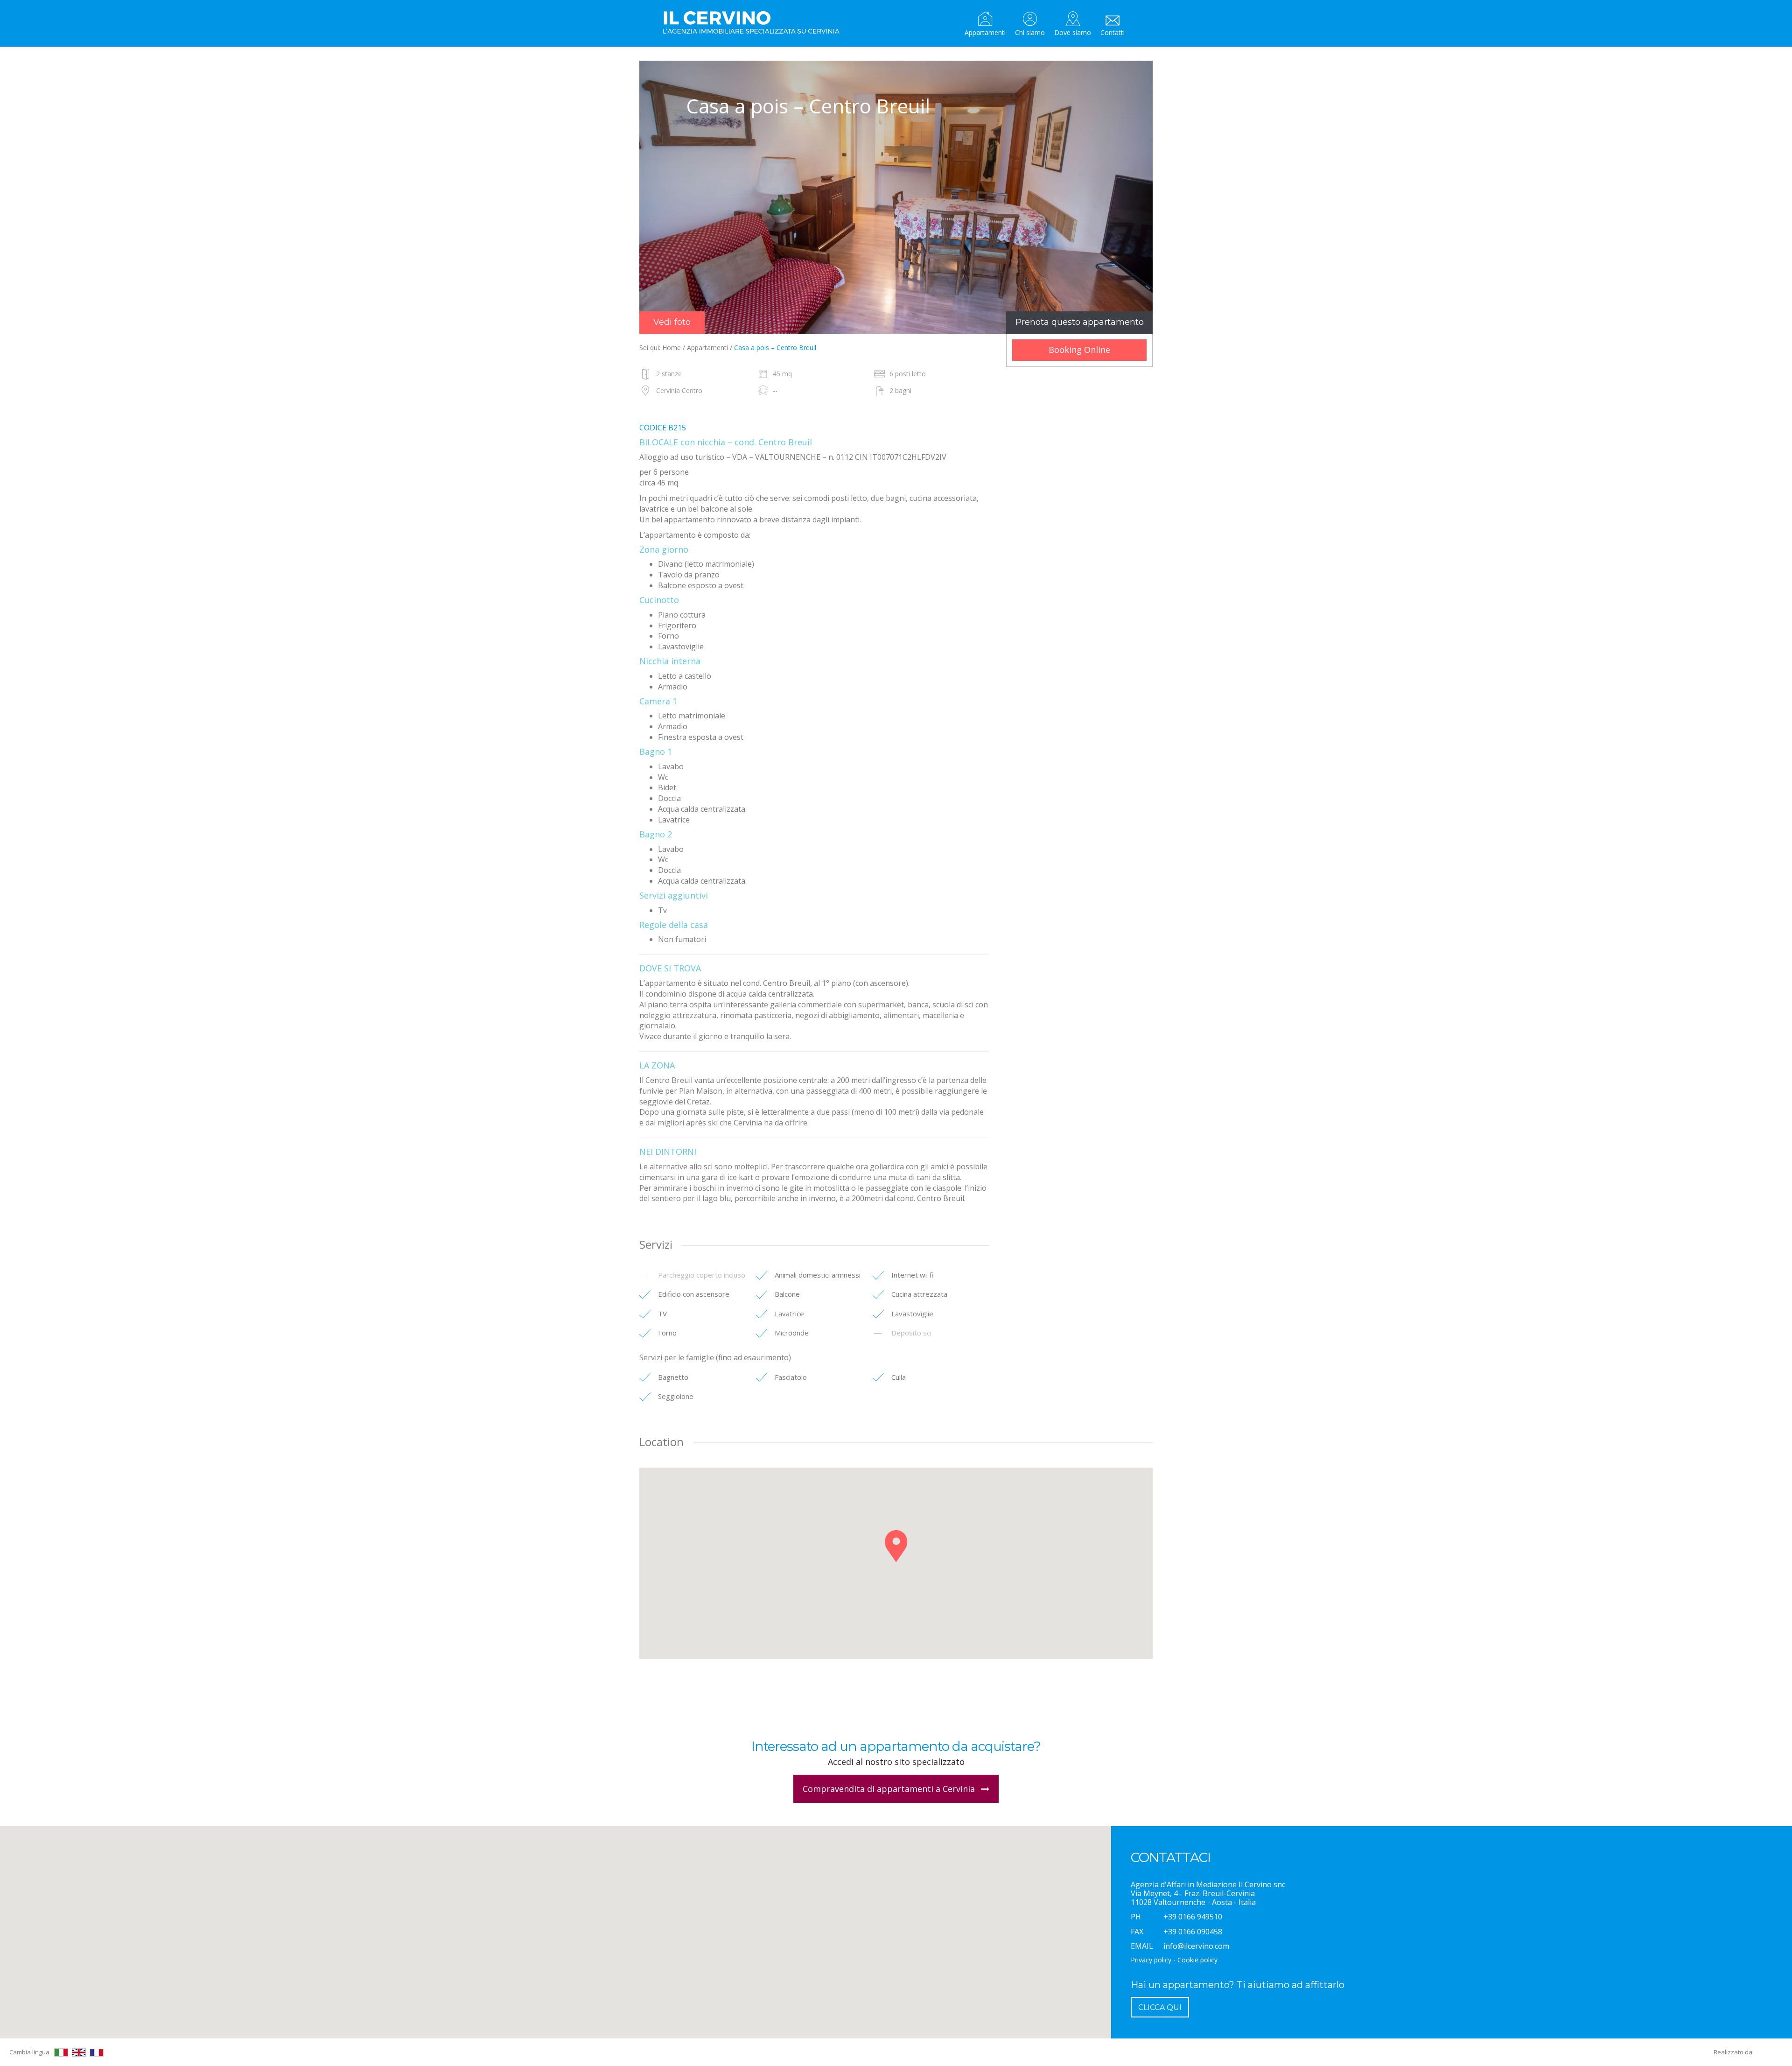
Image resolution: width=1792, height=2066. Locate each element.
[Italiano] (61, 2052)
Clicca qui (1160, 2007)
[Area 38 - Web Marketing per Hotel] (1769, 2052)
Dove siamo (1073, 32)
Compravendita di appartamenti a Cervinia (890, 1789)
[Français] (97, 2053)
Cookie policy (1197, 1960)
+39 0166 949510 (1193, 1917)
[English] (79, 2052)
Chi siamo (1030, 32)
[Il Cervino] (754, 23)
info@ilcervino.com (1196, 1946)
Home (672, 348)
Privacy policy (1151, 1960)
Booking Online (1079, 350)
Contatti (1113, 32)
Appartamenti (985, 32)
